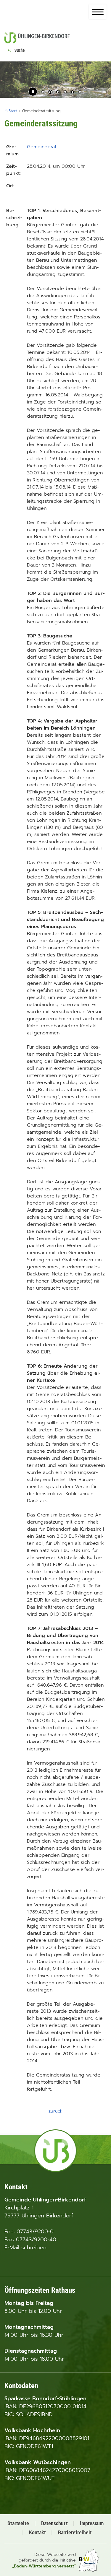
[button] (9, 82)
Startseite (18, 2523)
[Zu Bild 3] (58, 92)
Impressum (92, 2523)
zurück (55, 2111)
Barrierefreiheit (75, 2532)
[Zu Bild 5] (73, 92)
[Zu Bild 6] (80, 92)
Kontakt (37, 2532)
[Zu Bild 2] (50, 92)
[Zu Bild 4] (65, 92)
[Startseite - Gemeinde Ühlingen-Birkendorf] (37, 42)
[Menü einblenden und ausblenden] (98, 12)
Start (13, 111)
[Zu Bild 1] (43, 92)
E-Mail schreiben (25, 2248)
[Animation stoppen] (33, 92)
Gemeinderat (42, 147)
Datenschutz (54, 2523)
